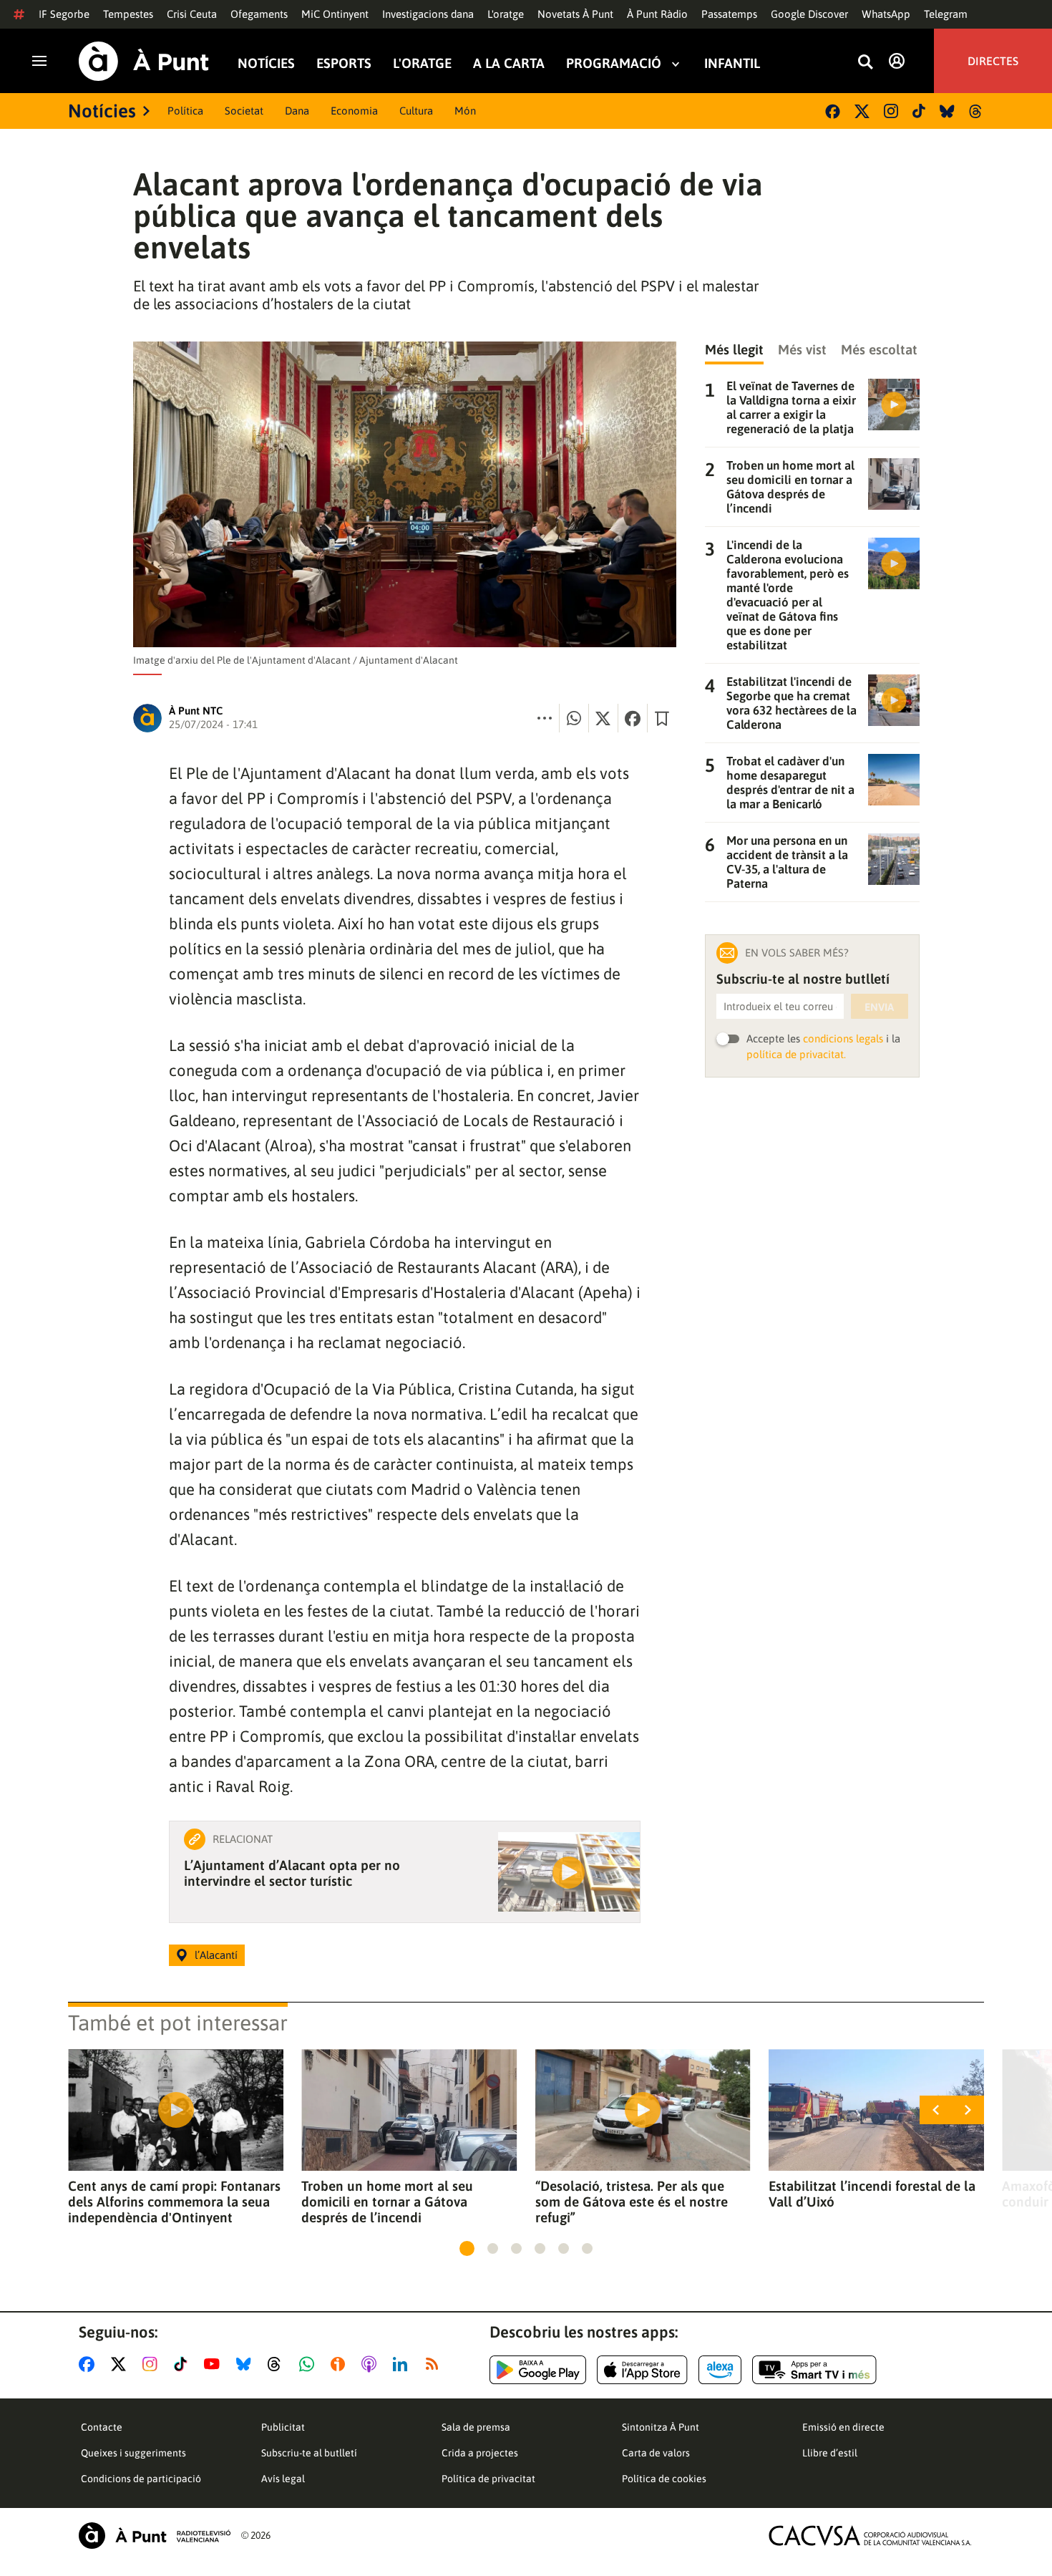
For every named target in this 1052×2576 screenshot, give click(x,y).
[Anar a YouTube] (215, 2364)
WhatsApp (886, 14)
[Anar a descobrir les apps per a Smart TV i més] (814, 2370)
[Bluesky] (947, 111)
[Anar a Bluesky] (247, 2364)
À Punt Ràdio (657, 14)
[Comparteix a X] (603, 718)
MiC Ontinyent (335, 14)
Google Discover (809, 14)
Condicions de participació (141, 2479)
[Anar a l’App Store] (642, 2370)
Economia (354, 111)
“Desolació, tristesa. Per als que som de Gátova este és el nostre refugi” (632, 2202)
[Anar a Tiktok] (184, 2364)
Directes (993, 61)
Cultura (416, 111)
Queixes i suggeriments (133, 2453)
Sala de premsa (476, 2427)
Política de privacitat (488, 2479)
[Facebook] (833, 111)
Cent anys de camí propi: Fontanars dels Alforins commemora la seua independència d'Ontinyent (174, 2202)
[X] (862, 111)
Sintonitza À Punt (661, 2427)
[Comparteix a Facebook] (633, 718)
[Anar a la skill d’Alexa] (720, 2370)
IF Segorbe (64, 14)
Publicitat (283, 2427)
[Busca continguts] (865, 63)
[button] (467, 2248)
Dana (297, 111)
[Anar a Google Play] (538, 2370)
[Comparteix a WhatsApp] (574, 718)
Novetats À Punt (575, 14)
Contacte (102, 2427)
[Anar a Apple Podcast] (372, 2364)
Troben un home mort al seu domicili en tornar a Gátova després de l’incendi (387, 2202)
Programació (614, 63)
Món (465, 111)
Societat (244, 111)
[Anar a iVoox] (341, 2364)
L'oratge (506, 14)
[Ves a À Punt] (144, 61)
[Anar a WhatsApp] (310, 2364)
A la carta (509, 63)
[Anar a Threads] (278, 2364)
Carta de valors (656, 2453)
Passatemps (729, 14)
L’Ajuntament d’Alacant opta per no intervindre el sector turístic (292, 1873)
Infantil (732, 63)
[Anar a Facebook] (89, 2364)
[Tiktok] (919, 111)
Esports (344, 63)
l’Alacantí (216, 1955)
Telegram (946, 14)
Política (185, 111)
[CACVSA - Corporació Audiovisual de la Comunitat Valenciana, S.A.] (870, 2536)
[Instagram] (891, 111)
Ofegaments (259, 14)
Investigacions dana (428, 14)
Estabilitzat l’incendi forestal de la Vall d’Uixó (872, 2194)
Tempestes (128, 14)
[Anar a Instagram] (153, 2364)
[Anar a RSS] (435, 2364)
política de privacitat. (796, 1054)
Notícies (266, 63)
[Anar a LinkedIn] (403, 2364)
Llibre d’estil (830, 2453)
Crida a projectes (480, 2453)
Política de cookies (664, 2479)
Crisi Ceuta (192, 14)
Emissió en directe (843, 2427)
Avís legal (283, 2479)
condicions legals (843, 1038)
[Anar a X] (121, 2364)
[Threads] (976, 111)
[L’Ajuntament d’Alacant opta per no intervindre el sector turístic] (569, 1872)
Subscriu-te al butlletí (309, 2453)
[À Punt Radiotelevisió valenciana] (155, 2536)
